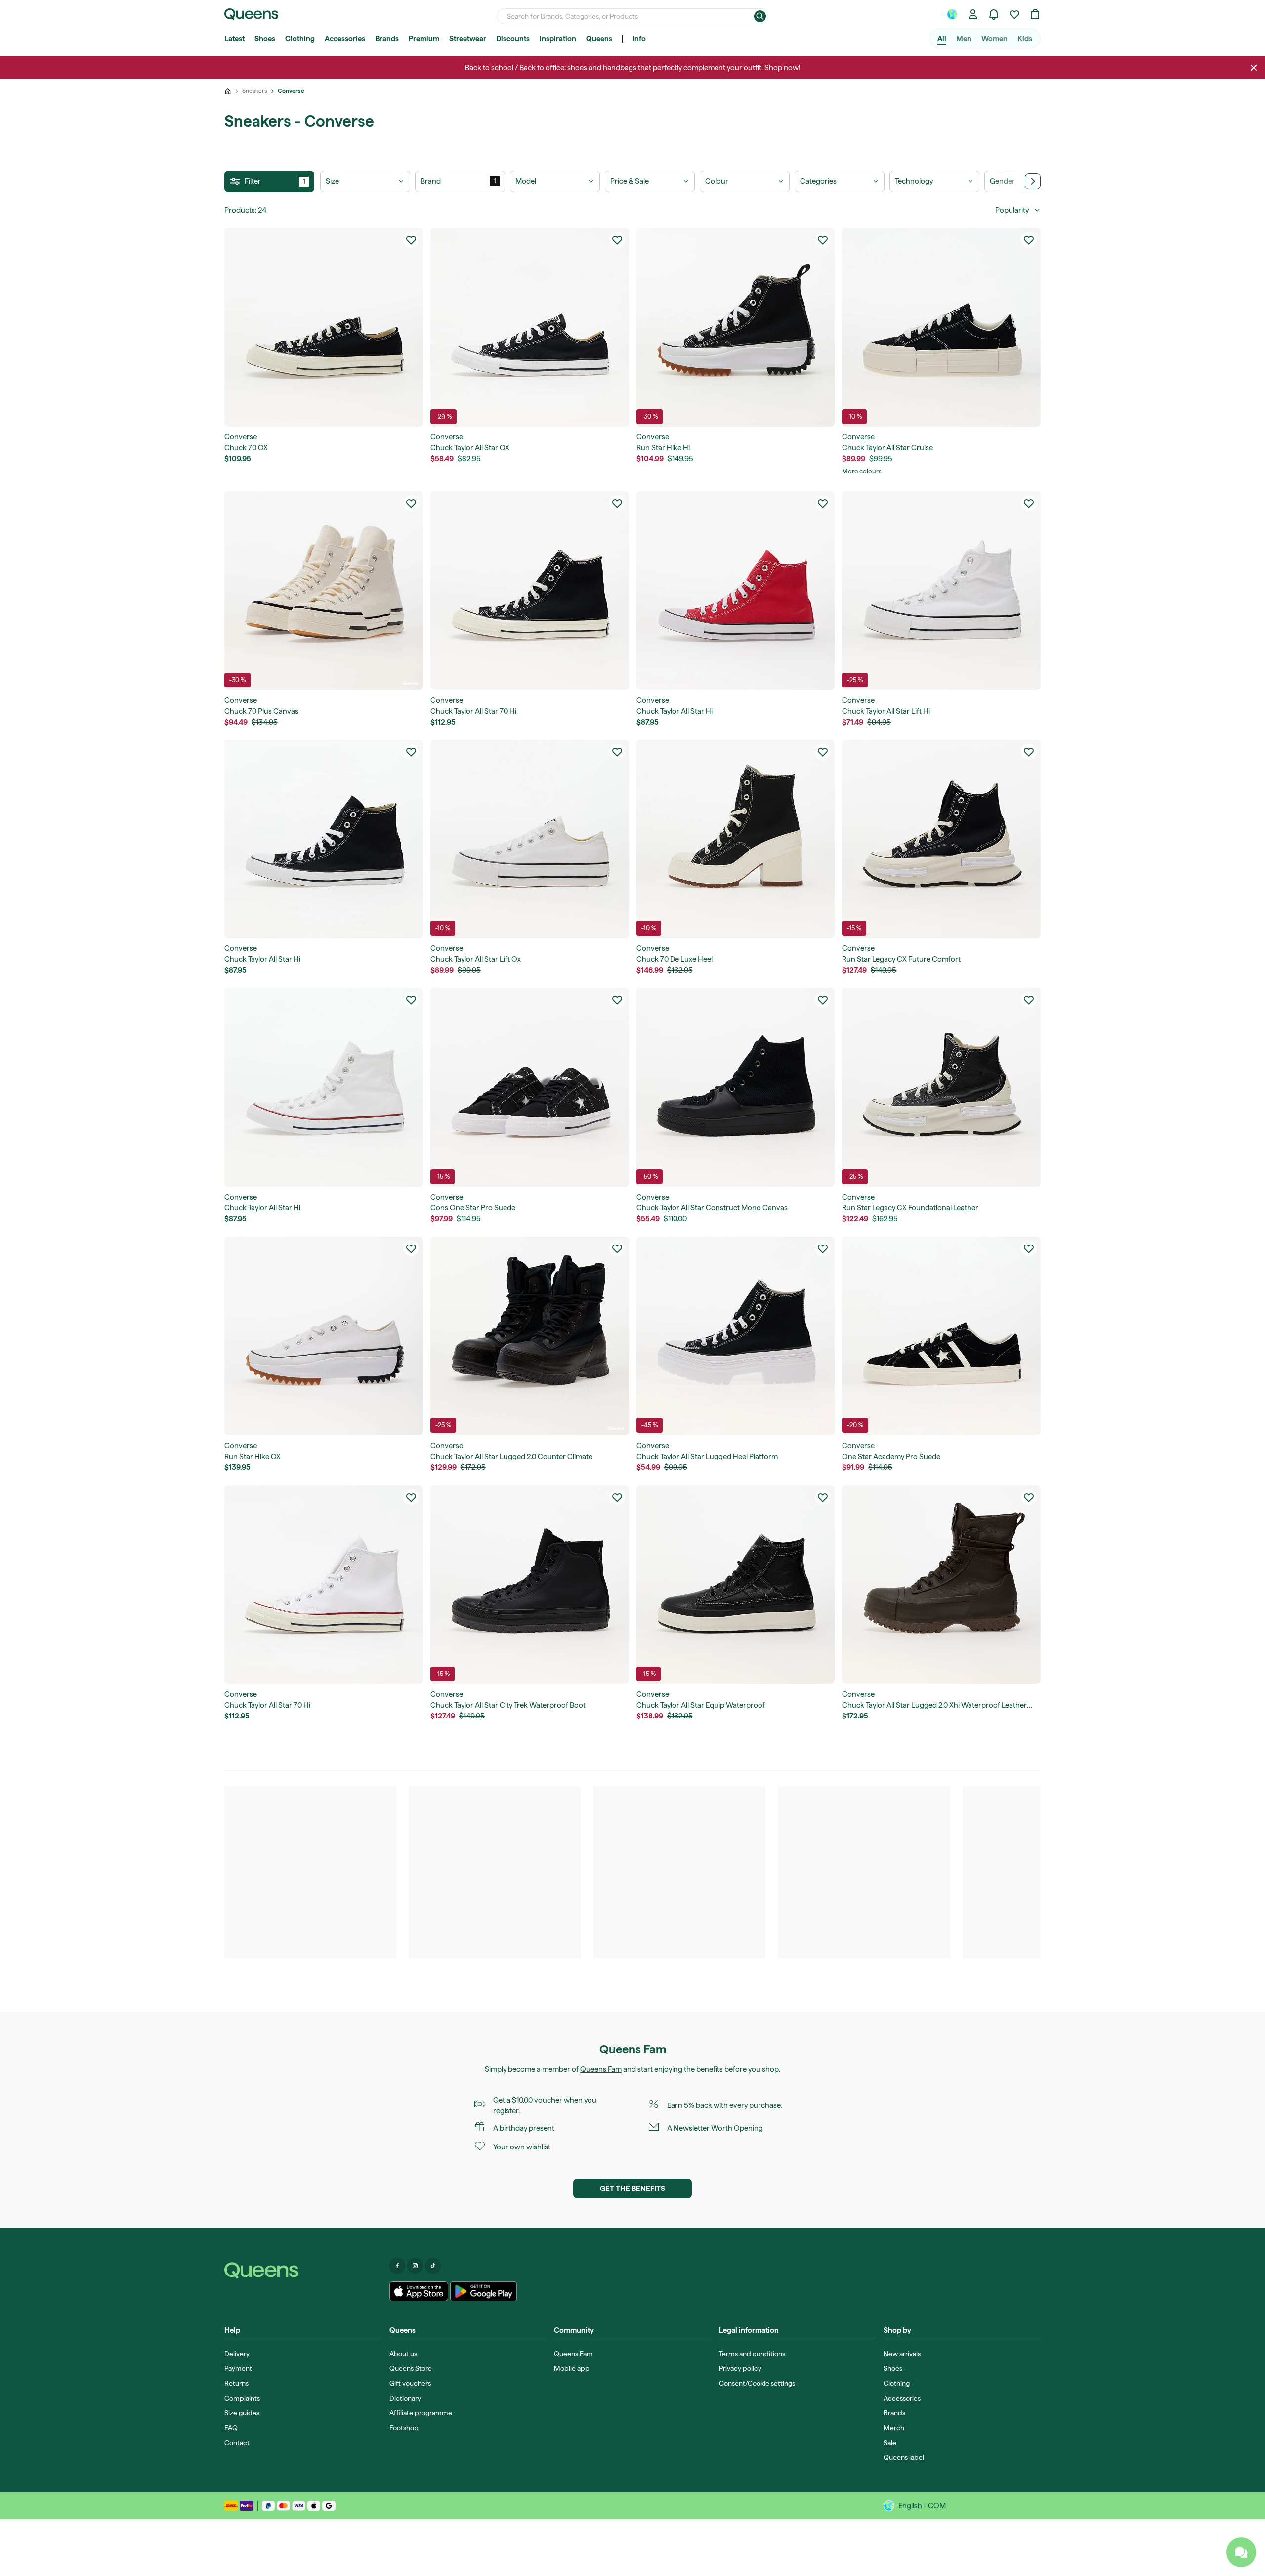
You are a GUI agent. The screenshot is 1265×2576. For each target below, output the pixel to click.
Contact (237, 2443)
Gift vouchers (410, 2383)
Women (994, 39)
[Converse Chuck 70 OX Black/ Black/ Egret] (324, 327)
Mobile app (572, 2368)
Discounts (513, 39)
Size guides (242, 2413)
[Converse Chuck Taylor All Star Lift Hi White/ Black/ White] (941, 591)
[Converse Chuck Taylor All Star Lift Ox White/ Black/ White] (530, 839)
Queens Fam (601, 2069)
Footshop (404, 2428)
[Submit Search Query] (760, 16)
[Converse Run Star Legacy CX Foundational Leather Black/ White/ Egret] (941, 1087)
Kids (1025, 39)
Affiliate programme (421, 2413)
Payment (238, 2368)
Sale (890, 2443)
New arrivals (902, 2354)
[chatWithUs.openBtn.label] (1241, 2552)
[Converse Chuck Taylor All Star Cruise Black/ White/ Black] (941, 327)
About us (403, 2354)
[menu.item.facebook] (397, 2266)
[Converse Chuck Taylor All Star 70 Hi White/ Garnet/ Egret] (324, 1585)
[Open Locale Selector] (952, 14)
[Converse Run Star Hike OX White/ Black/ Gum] (324, 1336)
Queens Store (411, 2368)
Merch (894, 2428)
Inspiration (558, 39)
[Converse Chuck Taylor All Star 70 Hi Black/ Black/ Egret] (530, 591)
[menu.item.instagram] (415, 2266)
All (942, 39)
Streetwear (468, 39)
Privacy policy (740, 2368)
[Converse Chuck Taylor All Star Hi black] (324, 839)
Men (964, 39)
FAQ (231, 2428)
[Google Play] (484, 2291)
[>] (1033, 181)
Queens (599, 39)
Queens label (904, 2457)
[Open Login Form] (973, 14)
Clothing (300, 39)
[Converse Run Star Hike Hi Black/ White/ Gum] (736, 327)
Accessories (345, 39)
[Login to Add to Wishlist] (411, 240)
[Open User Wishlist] (1014, 14)
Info (639, 39)
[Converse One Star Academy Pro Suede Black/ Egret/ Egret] (941, 1336)
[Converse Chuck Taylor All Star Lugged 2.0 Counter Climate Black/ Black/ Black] (530, 1336)
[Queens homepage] (251, 14)
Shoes (265, 39)
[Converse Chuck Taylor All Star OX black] (530, 327)
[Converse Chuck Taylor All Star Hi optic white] (324, 1087)
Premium (424, 39)
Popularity (1012, 210)
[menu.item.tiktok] (433, 2266)
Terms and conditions (752, 2354)
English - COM (922, 2506)
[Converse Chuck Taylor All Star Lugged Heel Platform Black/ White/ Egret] (736, 1336)
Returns (236, 2383)
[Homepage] (303, 2271)
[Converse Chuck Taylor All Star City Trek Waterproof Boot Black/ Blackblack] (530, 1585)
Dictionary (405, 2398)
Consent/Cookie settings (757, 2383)
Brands (387, 39)
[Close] (1254, 68)
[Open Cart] (1035, 14)
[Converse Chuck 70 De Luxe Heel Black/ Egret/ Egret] (736, 839)
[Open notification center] (994, 14)
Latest (234, 39)
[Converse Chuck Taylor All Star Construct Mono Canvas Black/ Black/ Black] (736, 1087)
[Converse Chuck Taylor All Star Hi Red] (736, 591)
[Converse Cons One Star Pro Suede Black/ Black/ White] (530, 1087)
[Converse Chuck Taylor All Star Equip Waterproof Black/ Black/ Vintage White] (736, 1585)
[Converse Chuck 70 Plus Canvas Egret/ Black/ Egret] (324, 591)
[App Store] (419, 2291)
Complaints (242, 2398)
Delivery (237, 2354)
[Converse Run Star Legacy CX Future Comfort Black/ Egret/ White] (941, 839)
